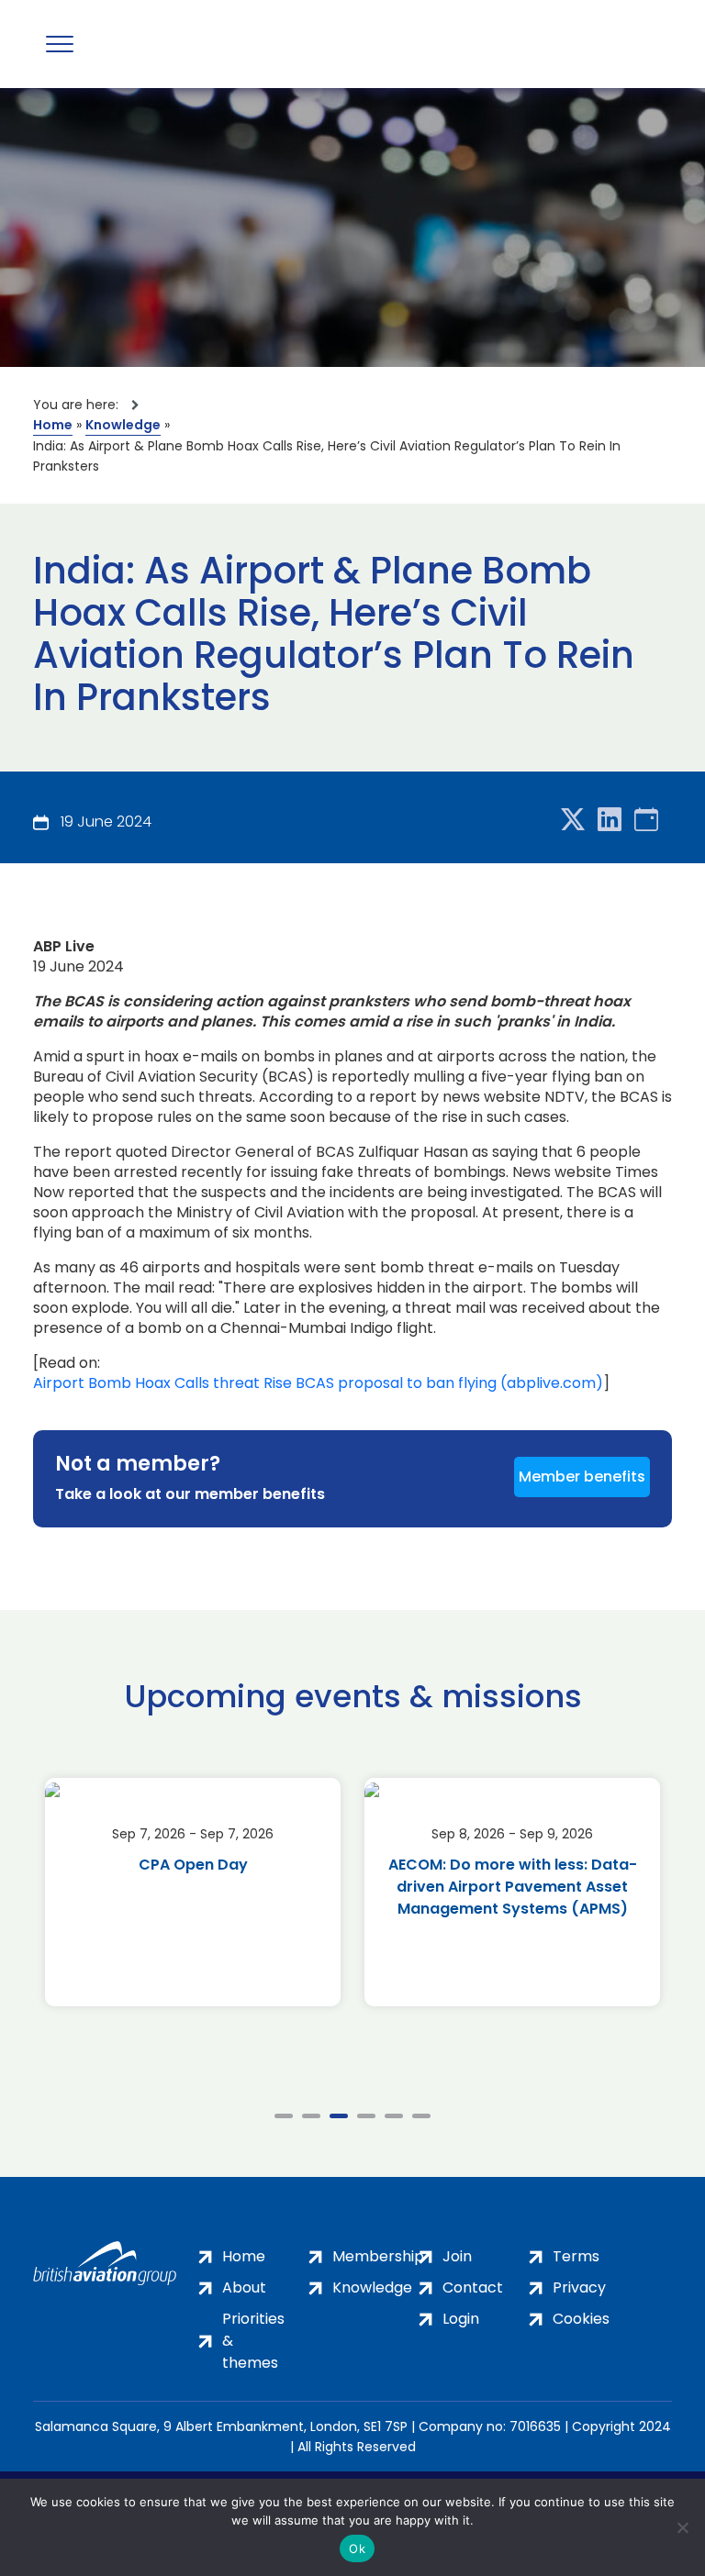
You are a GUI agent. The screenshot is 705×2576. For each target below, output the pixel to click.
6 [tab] (421, 2116)
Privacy (579, 2287)
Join (457, 2256)
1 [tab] (284, 2116)
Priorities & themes (253, 2341)
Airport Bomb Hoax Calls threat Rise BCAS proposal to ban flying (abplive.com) (318, 1383)
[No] (682, 2527)
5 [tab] (394, 2116)
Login (461, 2319)
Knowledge (123, 425)
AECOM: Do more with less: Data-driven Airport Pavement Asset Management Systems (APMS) (513, 1887)
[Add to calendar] (646, 821)
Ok (357, 2548)
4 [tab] (366, 2116)
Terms (576, 2256)
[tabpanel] (193, 1892)
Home (53, 425)
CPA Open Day (193, 1865)
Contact (473, 2287)
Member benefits (582, 1477)
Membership (378, 2256)
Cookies (581, 2319)
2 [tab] (311, 2116)
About (244, 2287)
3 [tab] (339, 2116)
